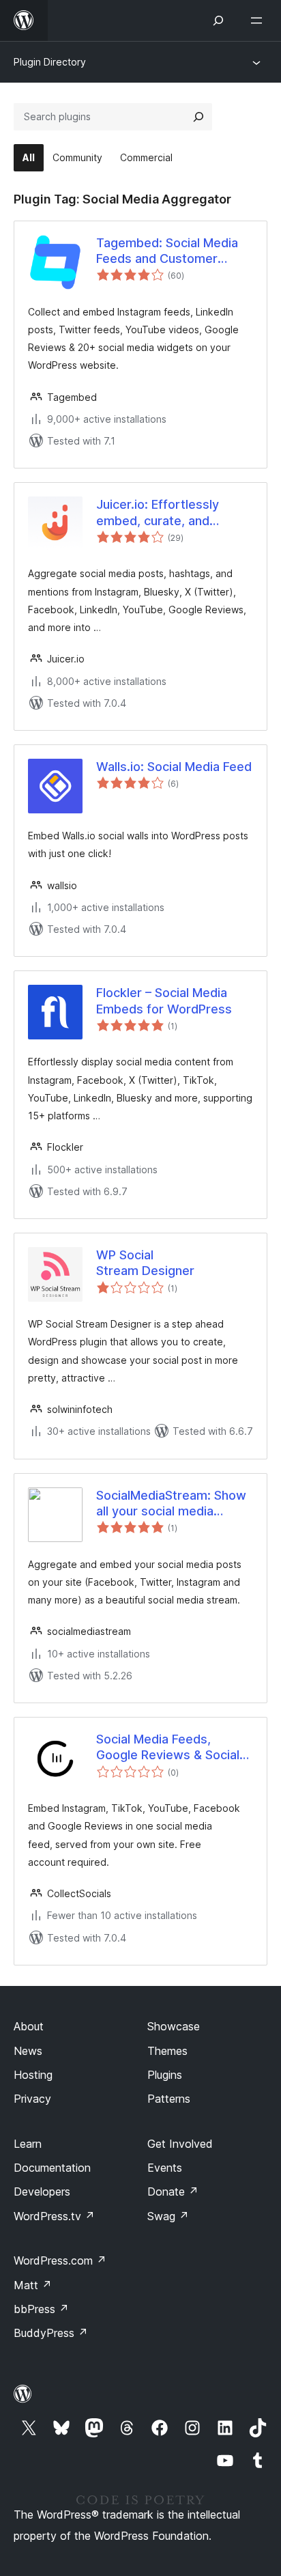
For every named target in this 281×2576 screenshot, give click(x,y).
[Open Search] (218, 20)
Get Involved (180, 2144)
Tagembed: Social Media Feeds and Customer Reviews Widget (167, 251)
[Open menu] (259, 20)
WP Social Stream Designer (145, 1263)
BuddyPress (51, 2333)
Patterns (169, 2099)
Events (165, 2168)
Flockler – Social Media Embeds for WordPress (164, 1000)
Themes (167, 2051)
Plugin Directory (50, 62)
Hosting (33, 2075)
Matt (33, 2285)
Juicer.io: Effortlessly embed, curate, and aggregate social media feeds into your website (166, 513)
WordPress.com (60, 2260)
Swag (168, 2216)
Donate (173, 2192)
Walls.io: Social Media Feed (174, 767)
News (28, 2051)
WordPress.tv (54, 2216)
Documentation (52, 2168)
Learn (28, 2144)
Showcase (174, 2026)
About (29, 2026)
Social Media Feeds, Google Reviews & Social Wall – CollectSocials (168, 1748)
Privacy (32, 2099)
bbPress (41, 2309)
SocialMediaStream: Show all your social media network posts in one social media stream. (171, 1504)
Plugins (165, 2075)
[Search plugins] (198, 117)
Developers (42, 2192)
